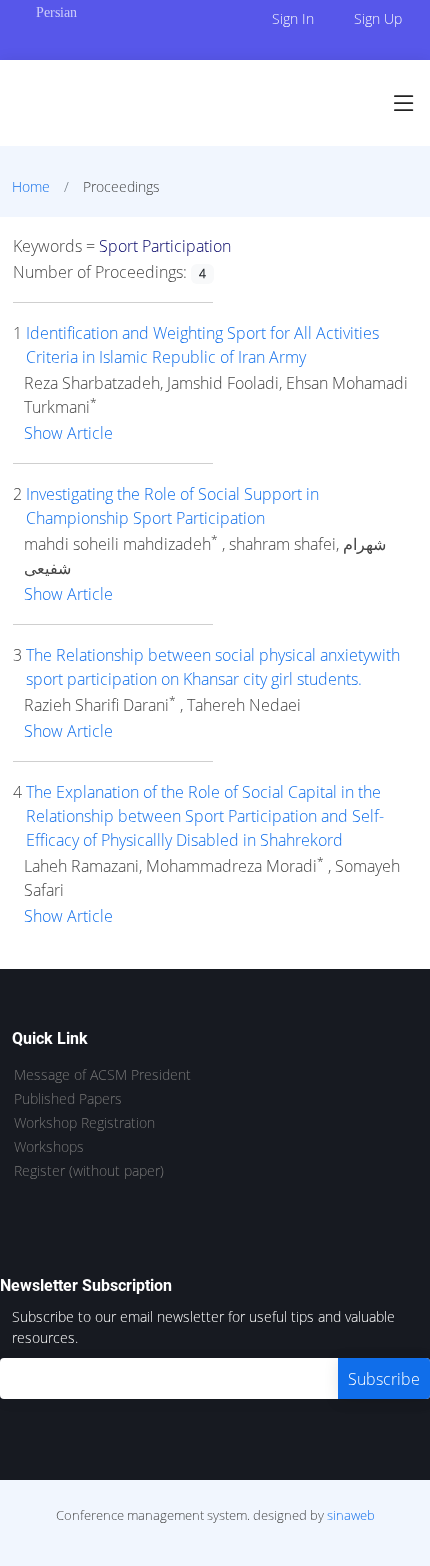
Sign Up (378, 18)
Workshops (49, 1147)
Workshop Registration (84, 1123)
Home (31, 186)
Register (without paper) (89, 1171)
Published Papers (68, 1099)
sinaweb (351, 1515)
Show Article (68, 433)
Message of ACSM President (102, 1075)
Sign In (293, 18)
